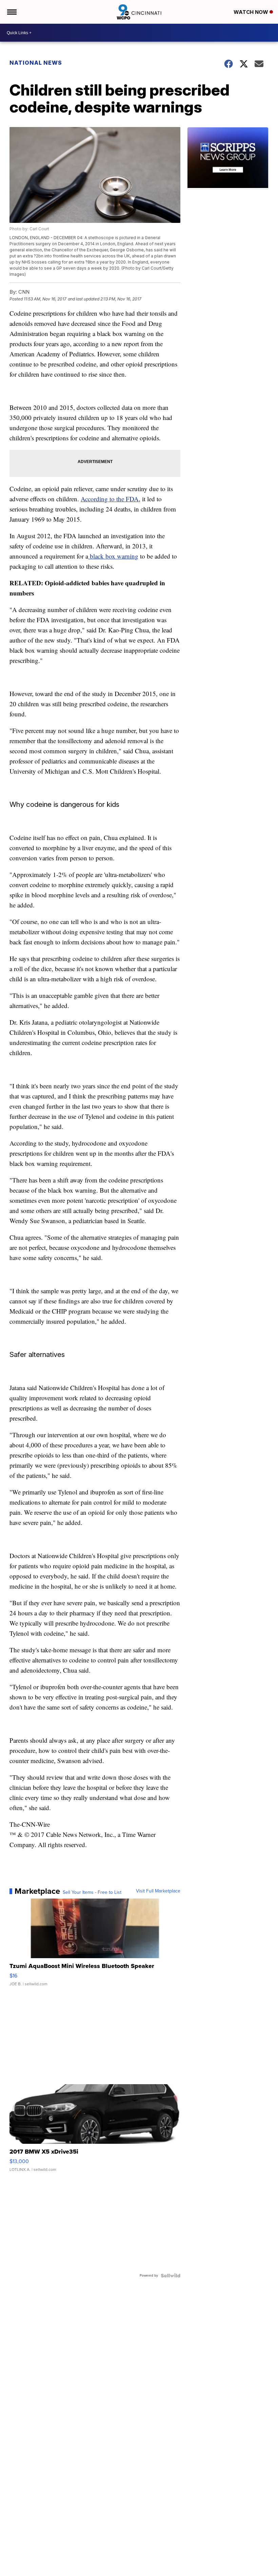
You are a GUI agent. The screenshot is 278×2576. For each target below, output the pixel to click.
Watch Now (252, 12)
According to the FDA (110, 499)
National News (36, 63)
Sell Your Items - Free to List (92, 1892)
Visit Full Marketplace (158, 1891)
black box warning (113, 556)
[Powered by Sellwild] (171, 2276)
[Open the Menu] (11, 12)
